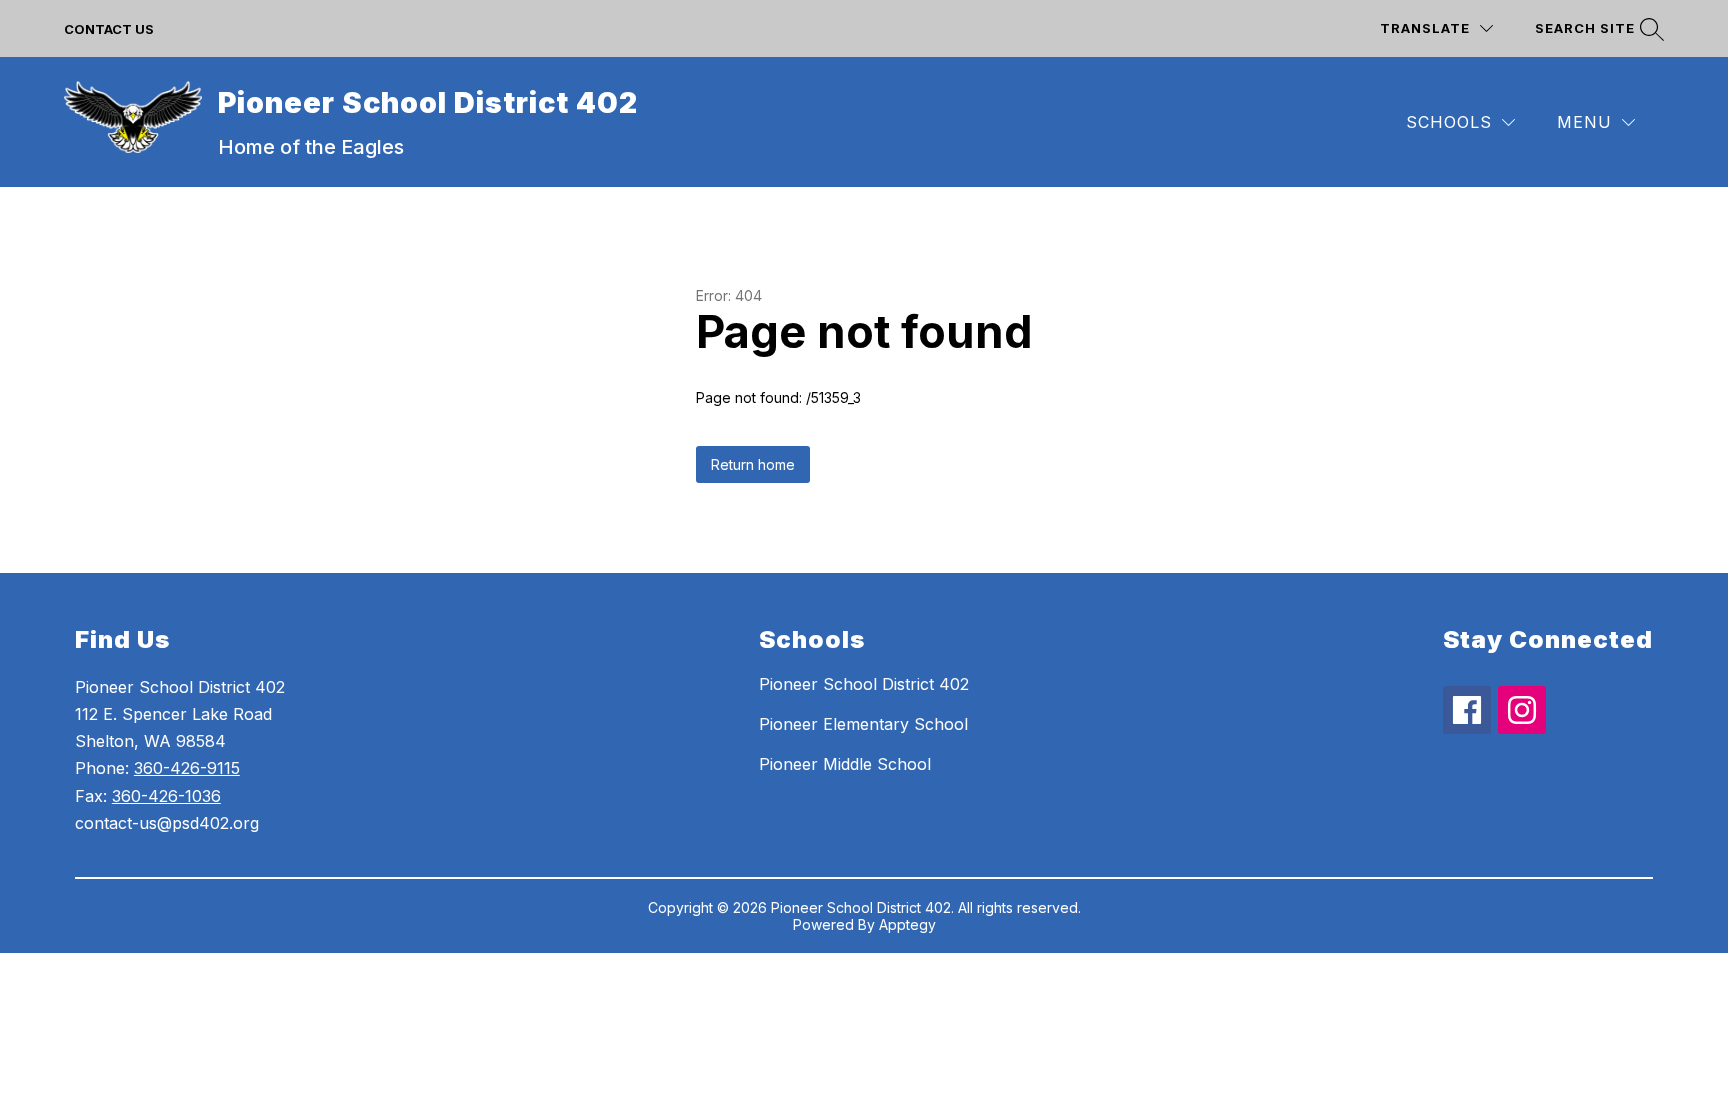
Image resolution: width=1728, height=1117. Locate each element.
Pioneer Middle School (845, 764)
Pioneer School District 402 (864, 684)
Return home (753, 464)
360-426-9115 (187, 768)
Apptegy (907, 924)
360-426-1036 (166, 796)
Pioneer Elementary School (863, 724)
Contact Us (109, 29)
